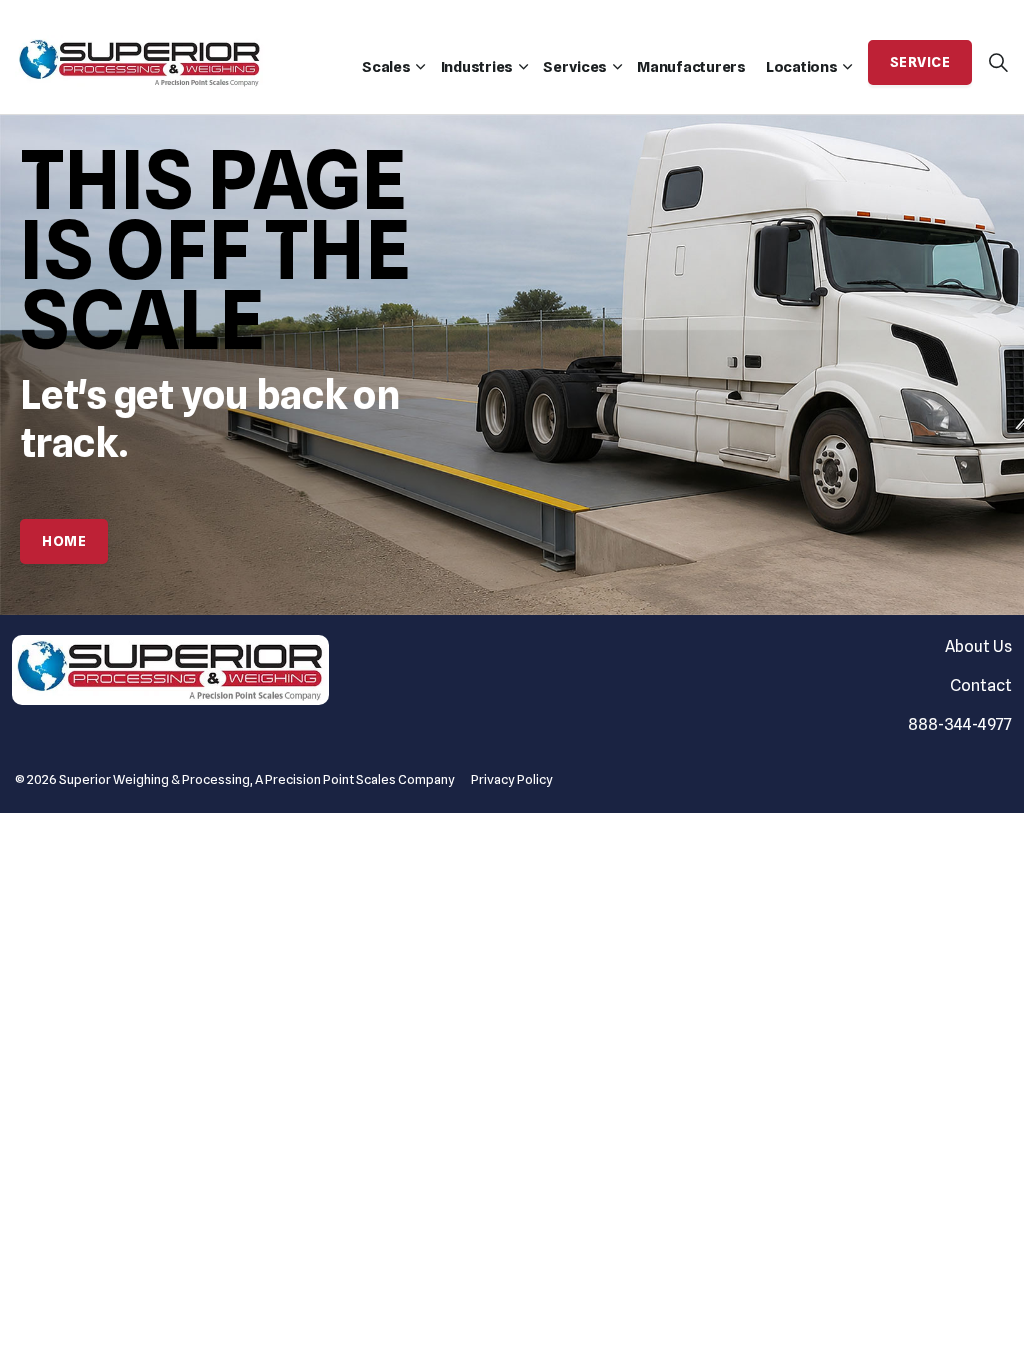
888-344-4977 (960, 724)
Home (64, 541)
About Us (978, 646)
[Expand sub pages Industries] (523, 67)
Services (575, 67)
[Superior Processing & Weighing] (140, 52)
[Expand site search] (998, 63)
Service (920, 62)
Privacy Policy (512, 779)
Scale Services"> (617, 67)
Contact (981, 685)
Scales (386, 67)
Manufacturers (691, 67)
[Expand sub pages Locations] (848, 67)
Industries (477, 67)
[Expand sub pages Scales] (421, 67)
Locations (802, 67)
